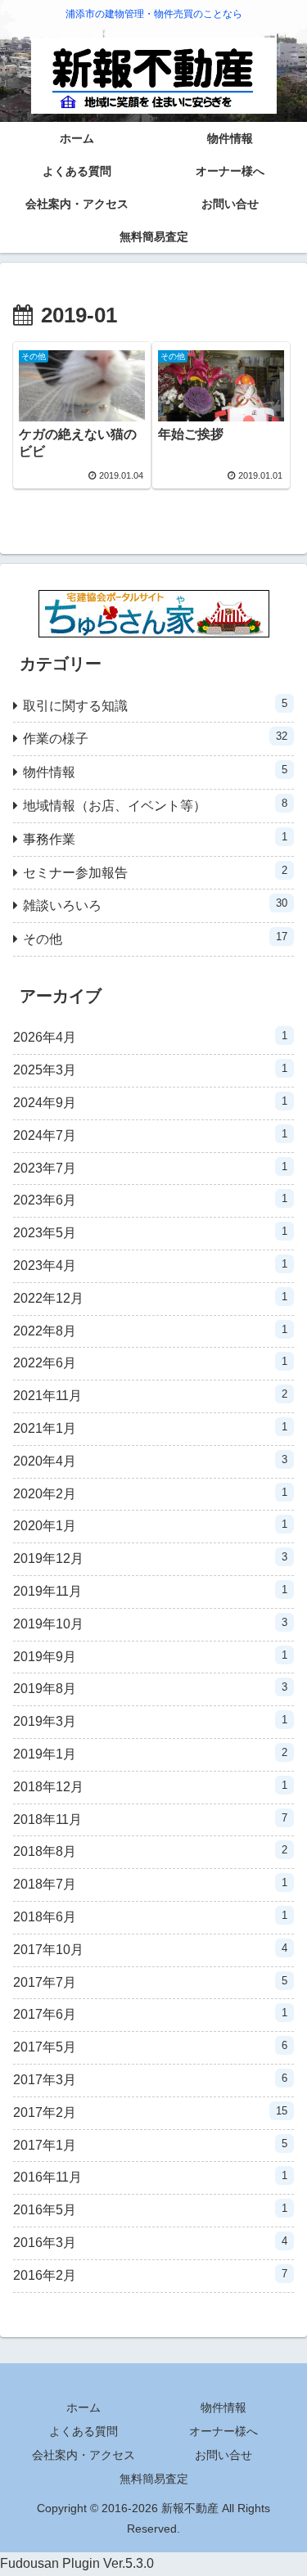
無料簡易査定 (154, 2479)
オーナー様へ (223, 2431)
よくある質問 (84, 2431)
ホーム (84, 2407)
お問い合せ (223, 2455)
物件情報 (223, 2407)
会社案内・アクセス (84, 2455)
